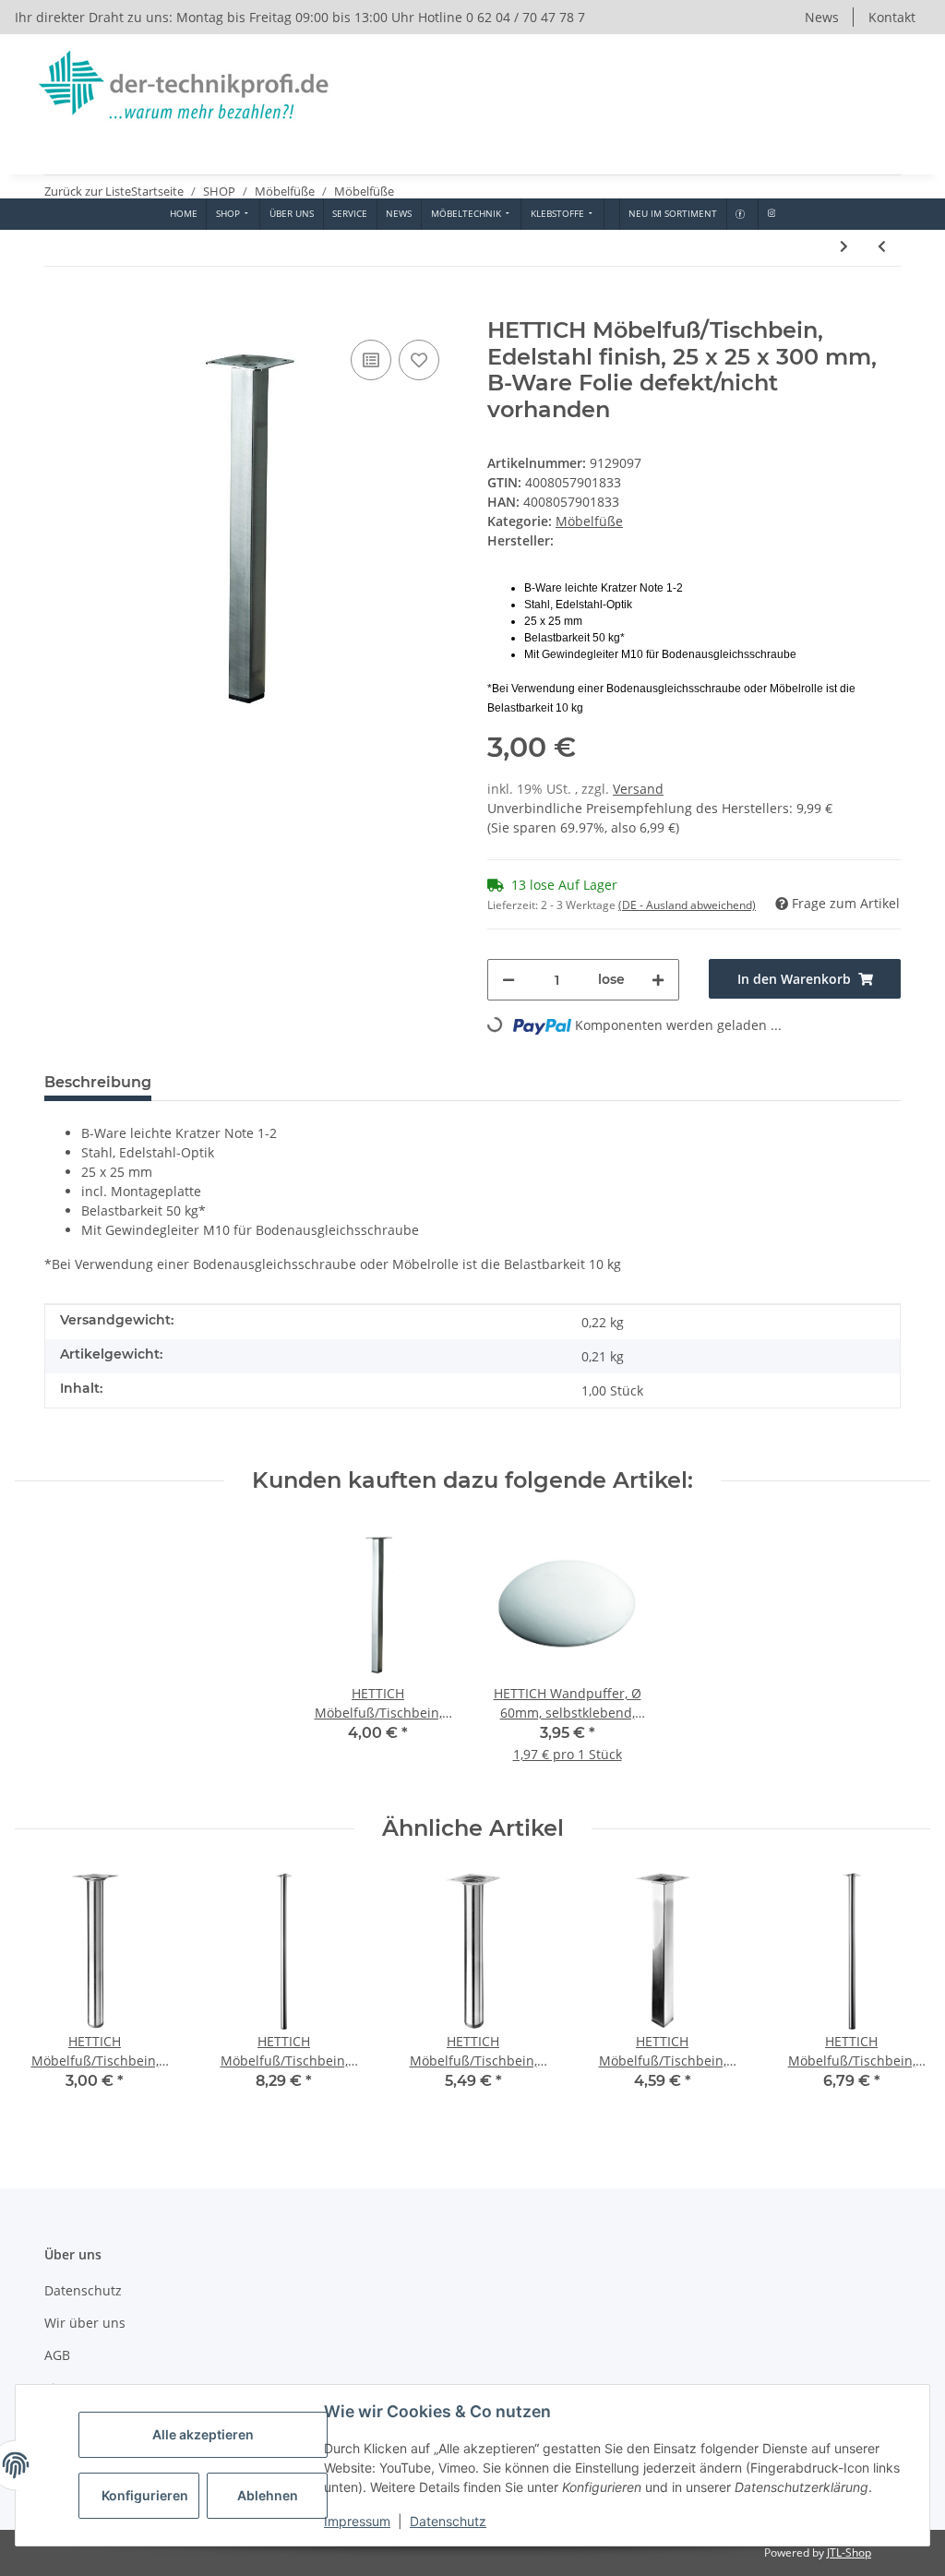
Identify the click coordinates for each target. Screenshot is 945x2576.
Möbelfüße (589, 521)
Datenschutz (448, 2521)
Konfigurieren (145, 2495)
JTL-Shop (849, 2552)
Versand (638, 789)
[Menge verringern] (508, 980)
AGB (57, 2355)
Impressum (357, 2521)
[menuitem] (183, 214)
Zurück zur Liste (88, 191)
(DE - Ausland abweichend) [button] (687, 905)
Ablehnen (268, 2495)
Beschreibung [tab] (98, 1082)
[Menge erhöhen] (658, 980)
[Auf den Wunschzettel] (419, 360)
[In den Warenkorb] (59, 307)
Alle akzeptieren (203, 2434)
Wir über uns (85, 2323)
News (822, 17)
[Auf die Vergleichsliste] (371, 360)
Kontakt (892, 17)
